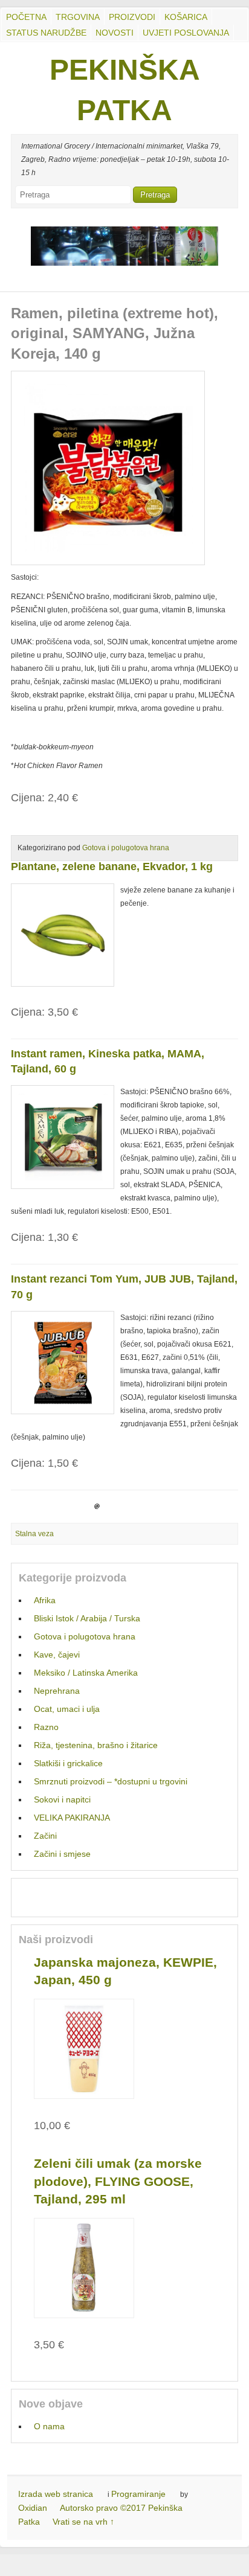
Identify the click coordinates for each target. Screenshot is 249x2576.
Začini (45, 1836)
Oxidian (33, 2508)
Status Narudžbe (46, 33)
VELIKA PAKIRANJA (72, 1818)
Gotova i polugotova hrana (126, 848)
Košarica (186, 17)
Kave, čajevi (57, 1655)
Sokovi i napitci (62, 1799)
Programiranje (138, 2494)
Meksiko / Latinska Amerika (86, 1673)
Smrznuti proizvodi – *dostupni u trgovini (111, 1781)
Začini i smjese (62, 1854)
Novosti (115, 33)
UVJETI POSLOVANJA (186, 33)
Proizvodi (132, 17)
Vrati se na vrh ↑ (83, 2522)
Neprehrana (57, 1691)
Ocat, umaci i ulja (67, 1709)
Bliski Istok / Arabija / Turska (87, 1618)
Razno (46, 1727)
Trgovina (78, 17)
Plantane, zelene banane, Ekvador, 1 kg (112, 867)
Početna (26, 17)
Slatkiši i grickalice (68, 1763)
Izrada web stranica (56, 2494)
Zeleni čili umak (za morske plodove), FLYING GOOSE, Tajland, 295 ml (118, 2181)
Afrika (45, 1600)
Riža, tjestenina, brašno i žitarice (96, 1745)
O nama (49, 2426)
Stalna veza (34, 1534)
